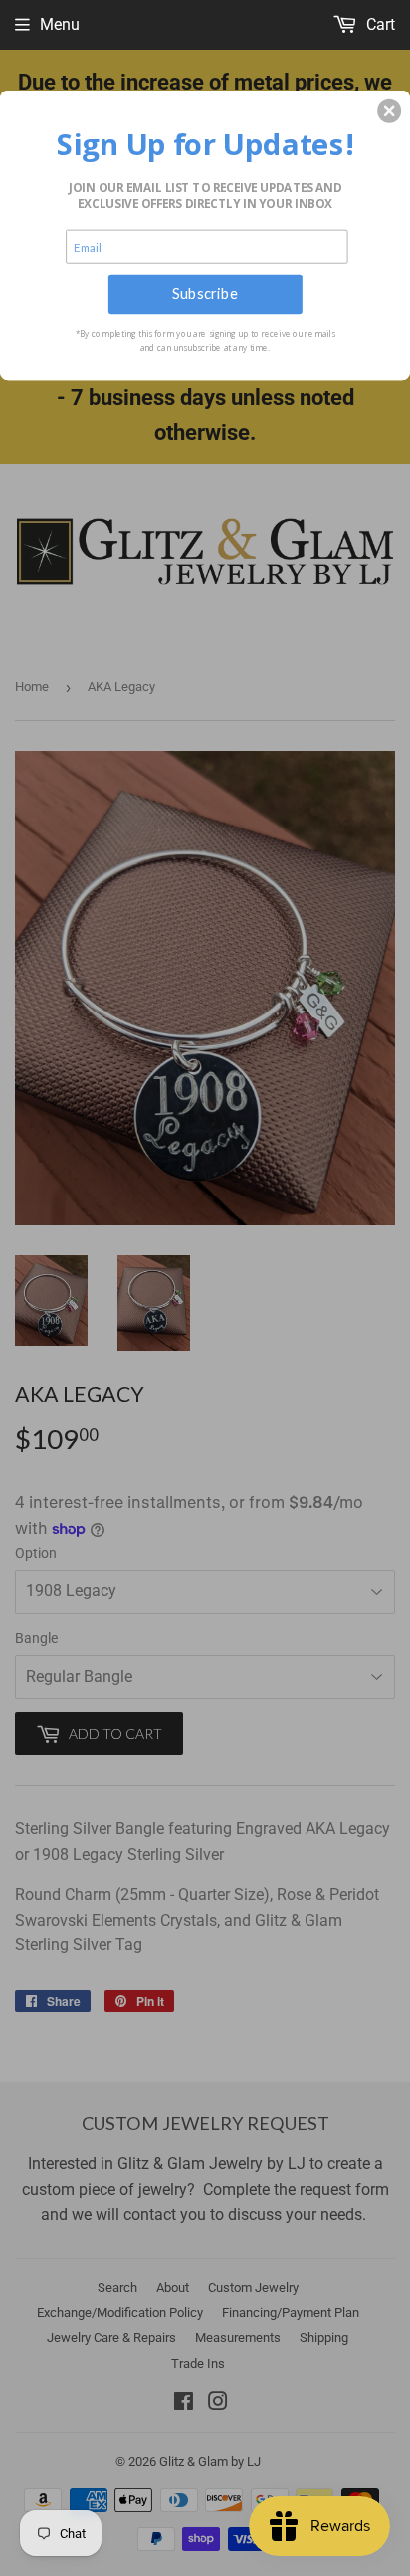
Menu (60, 24)
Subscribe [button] (205, 293)
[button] (389, 110)
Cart (379, 24)
